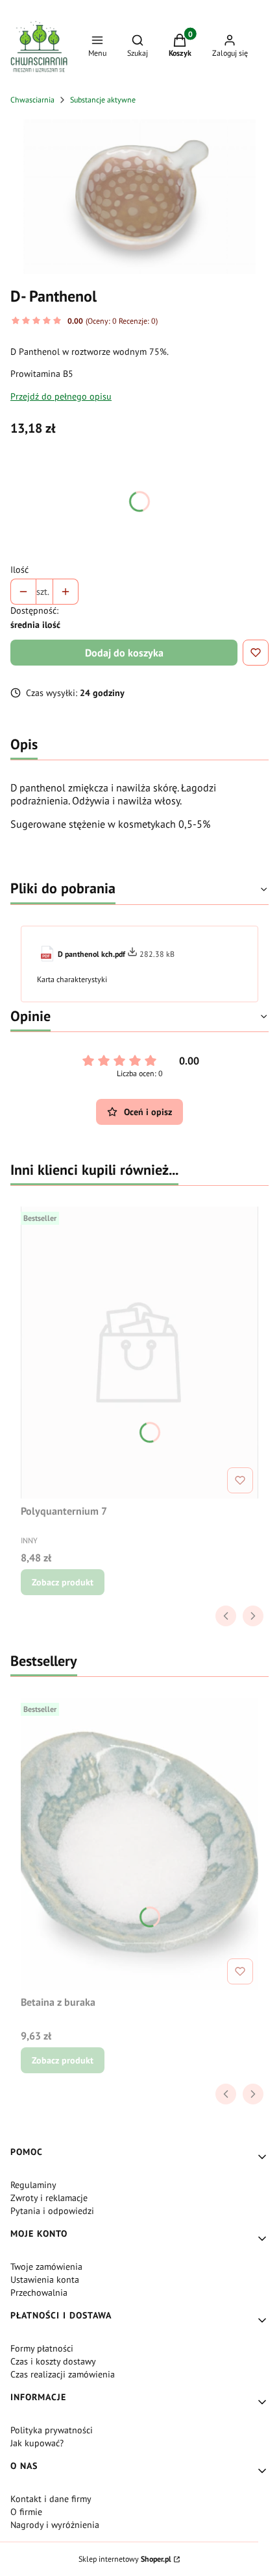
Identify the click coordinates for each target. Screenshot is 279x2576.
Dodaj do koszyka (124, 653)
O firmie (26, 2512)
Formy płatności (42, 2348)
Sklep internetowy (125, 2559)
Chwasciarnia (32, 100)
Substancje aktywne (103, 100)
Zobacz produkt (63, 1582)
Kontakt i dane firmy (51, 2499)
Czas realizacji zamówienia (63, 2374)
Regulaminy (33, 2185)
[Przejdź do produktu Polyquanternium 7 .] (139, 1353)
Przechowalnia (39, 2293)
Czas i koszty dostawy (53, 2361)
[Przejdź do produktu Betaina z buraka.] (139, 1844)
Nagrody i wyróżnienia (55, 2525)
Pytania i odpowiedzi (52, 2211)
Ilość (19, 570)
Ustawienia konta (45, 2280)
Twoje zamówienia (46, 2267)
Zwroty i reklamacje (49, 2198)
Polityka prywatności (52, 2430)
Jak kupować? (37, 2443)
